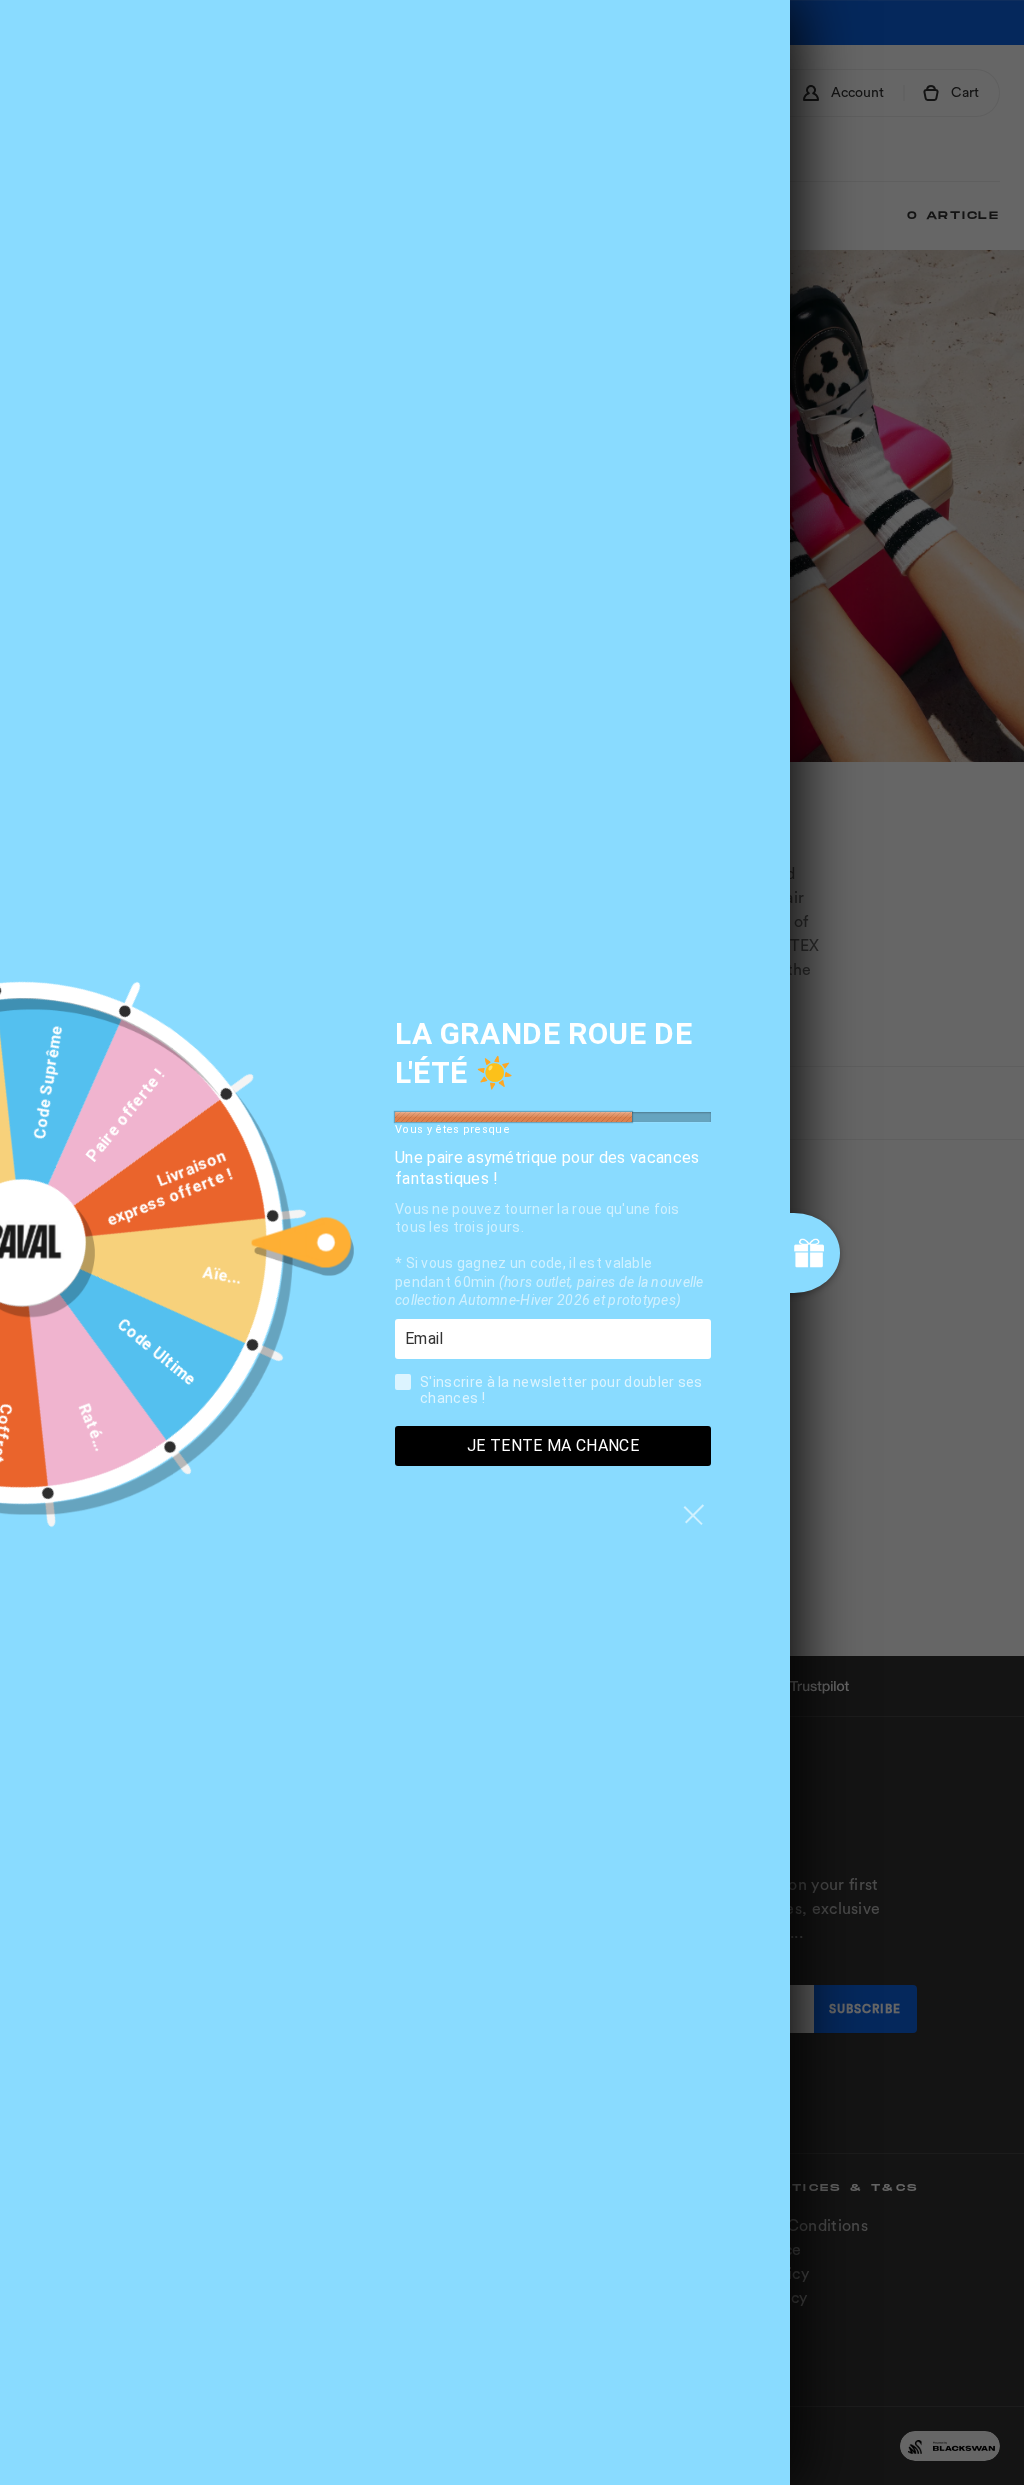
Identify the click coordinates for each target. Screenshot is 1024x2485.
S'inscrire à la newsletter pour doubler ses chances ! (561, 1390)
